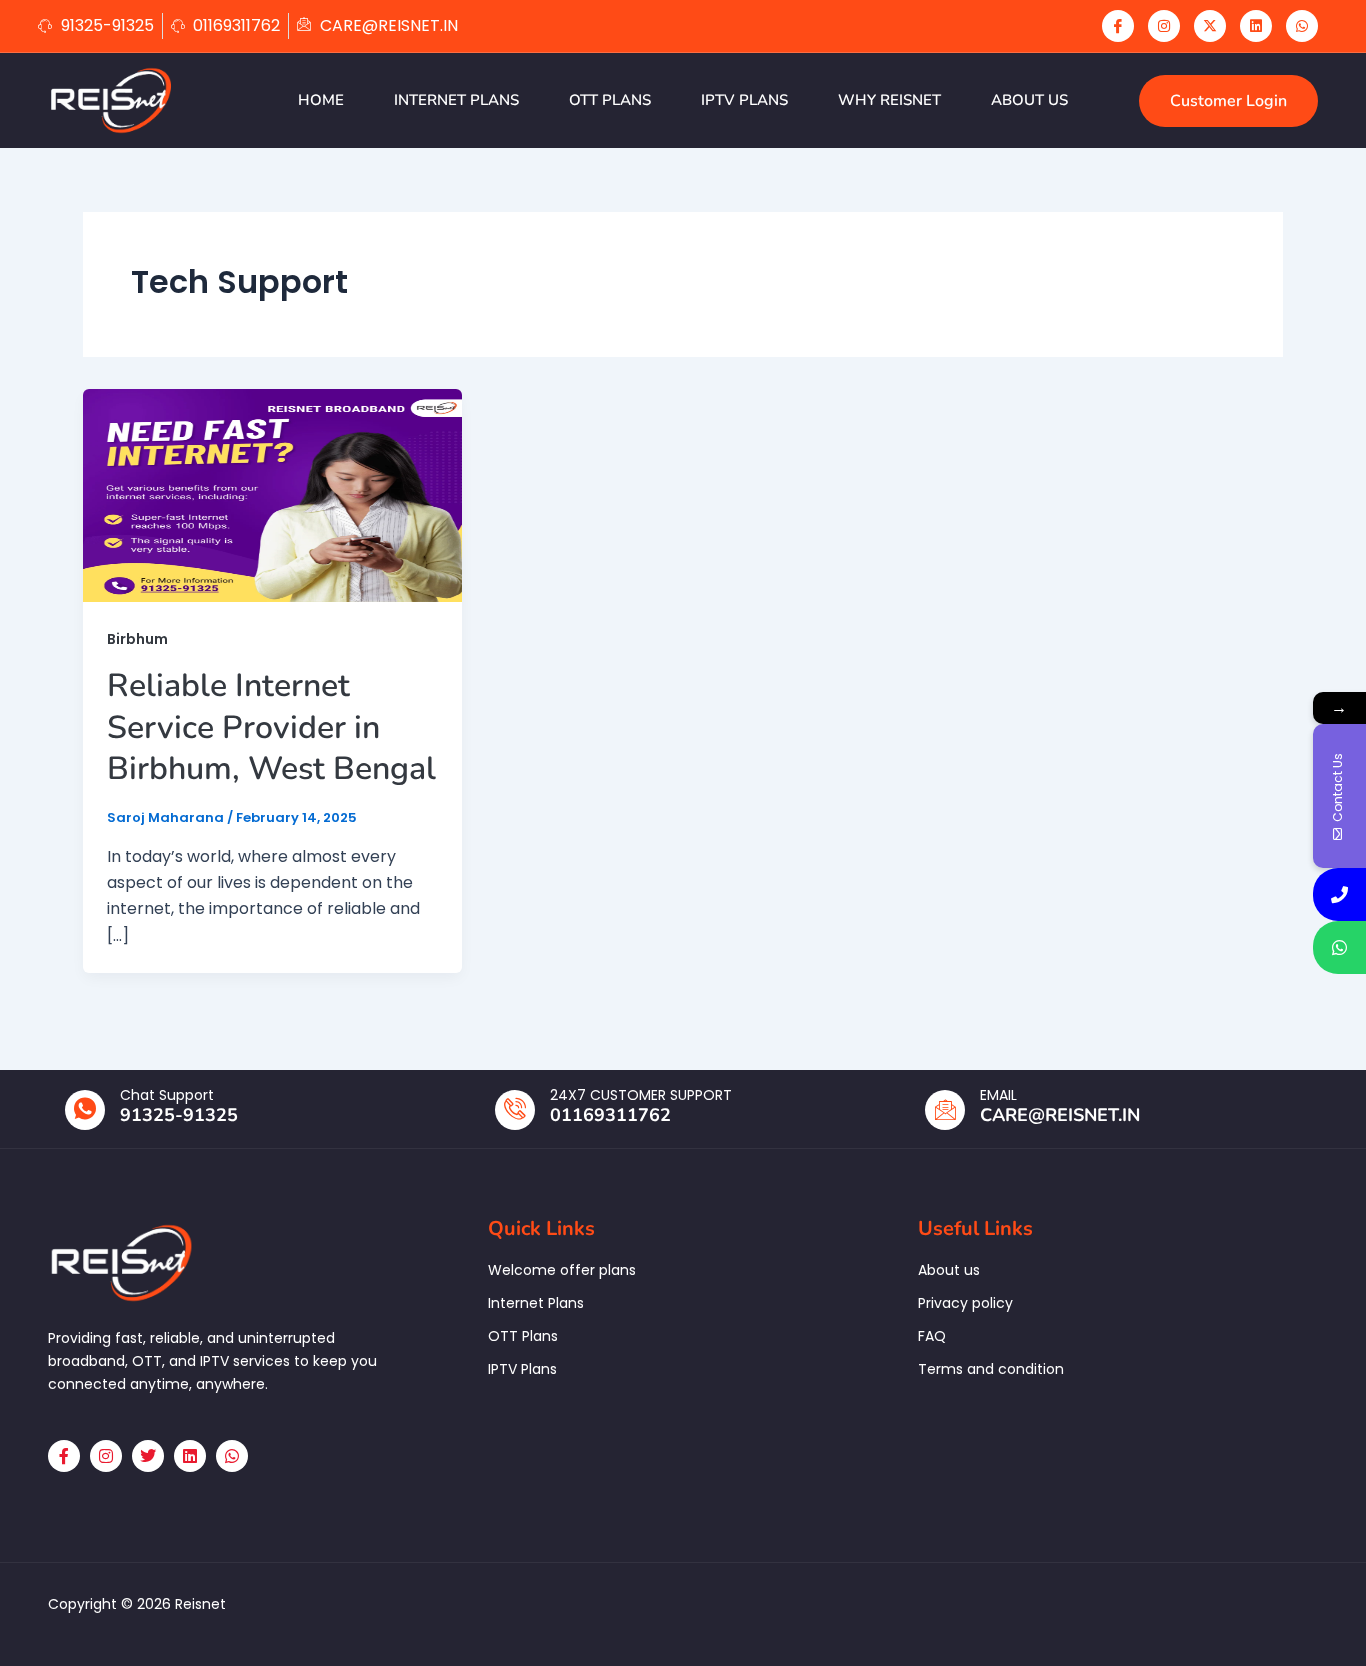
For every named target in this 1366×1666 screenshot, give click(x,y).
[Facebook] (1118, 26)
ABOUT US (1029, 100)
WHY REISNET (889, 100)
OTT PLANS (610, 100)
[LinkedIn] (1256, 26)
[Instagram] (1164, 26)
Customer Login (1228, 101)
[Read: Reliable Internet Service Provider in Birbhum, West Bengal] (272, 494)
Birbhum (137, 639)
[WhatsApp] (1302, 26)
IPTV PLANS (744, 100)
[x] (1210, 26)
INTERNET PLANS (456, 100)
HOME (321, 100)
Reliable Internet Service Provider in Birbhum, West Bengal (271, 727)
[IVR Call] (1339, 894)
